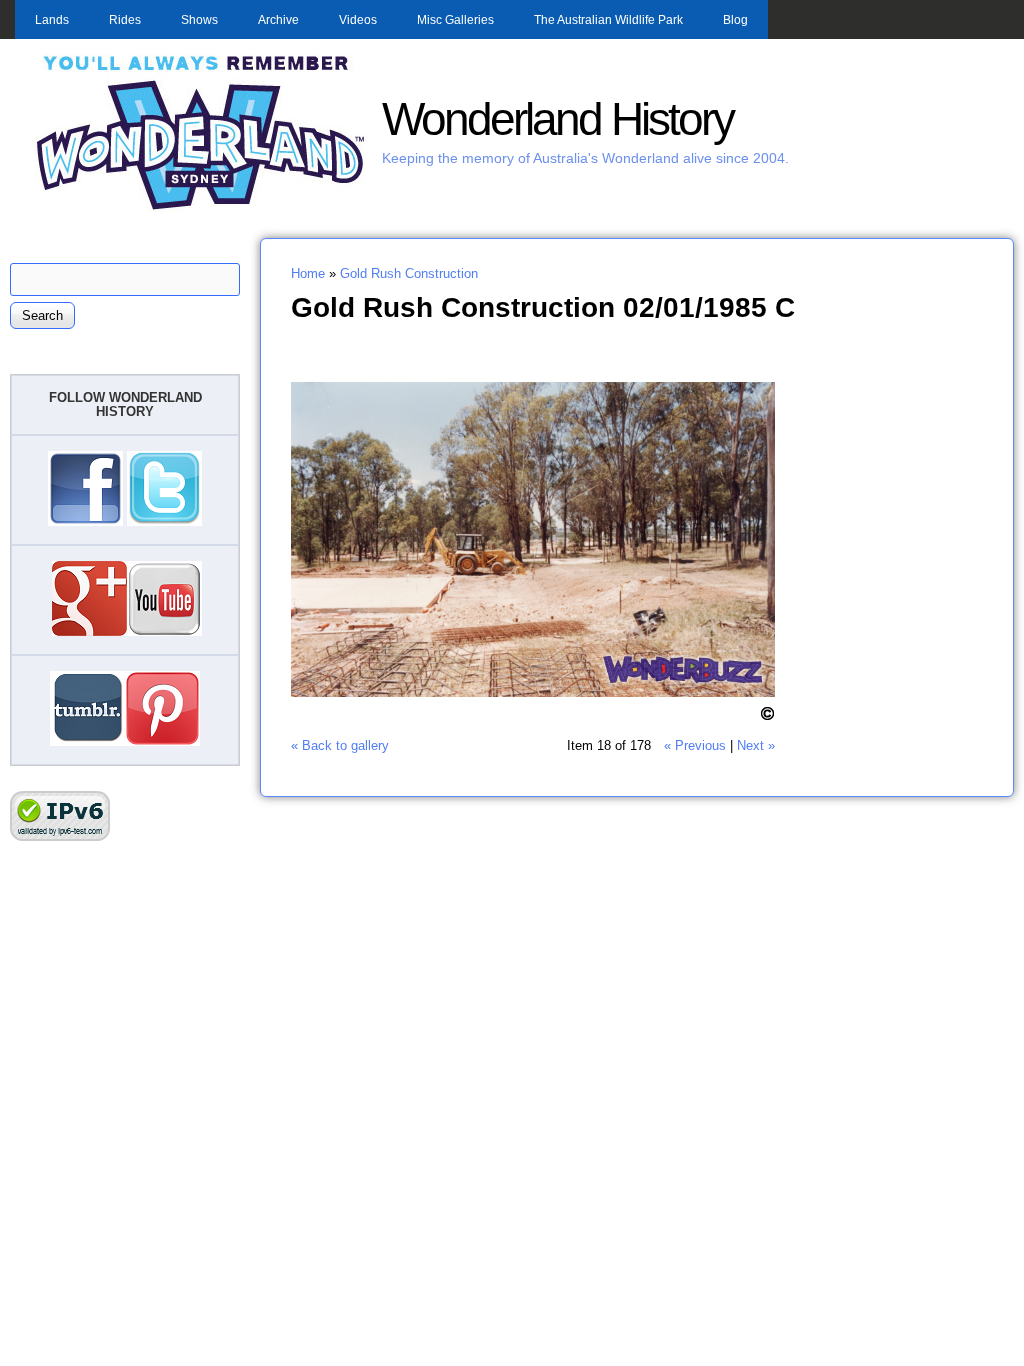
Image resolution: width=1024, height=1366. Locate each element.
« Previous (695, 745)
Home (308, 273)
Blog (735, 20)
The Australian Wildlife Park (608, 20)
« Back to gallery (340, 745)
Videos (358, 20)
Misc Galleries (455, 20)
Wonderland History (557, 119)
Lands (52, 20)
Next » (756, 745)
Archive (278, 20)
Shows (199, 20)
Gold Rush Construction (409, 273)
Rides (125, 20)
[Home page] (201, 207)
